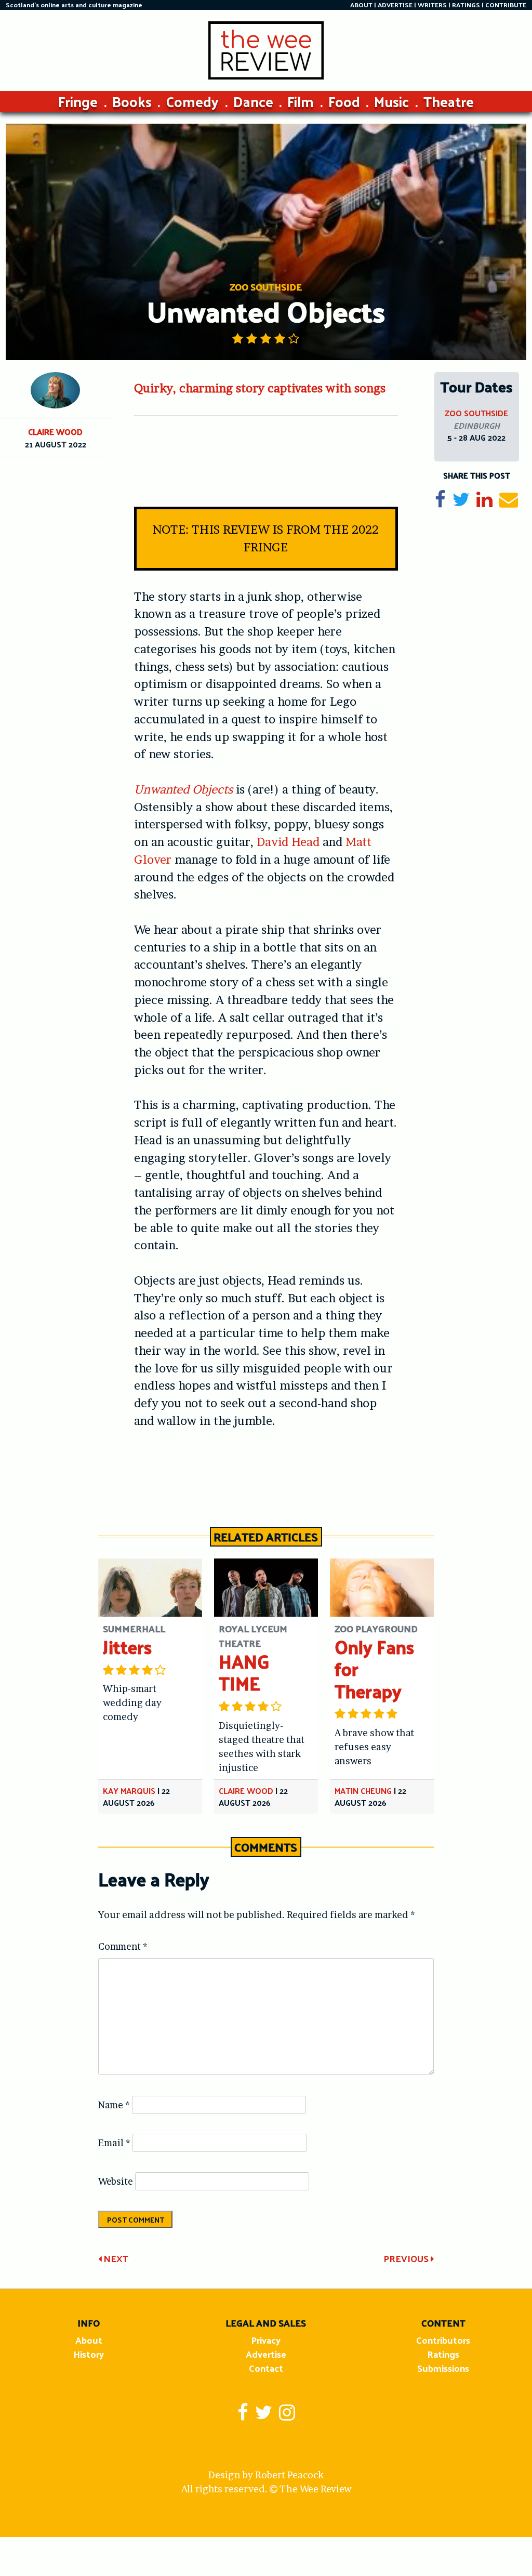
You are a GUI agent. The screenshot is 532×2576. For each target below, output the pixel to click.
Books (132, 101)
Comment (123, 1946)
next (115, 2258)
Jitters (127, 1647)
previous (407, 2258)
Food (344, 101)
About (89, 2340)
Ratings (443, 2354)
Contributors (443, 2340)
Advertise (266, 2354)
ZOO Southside (476, 413)
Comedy (192, 101)
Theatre (449, 101)
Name (114, 2105)
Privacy (266, 2340)
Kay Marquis (129, 1791)
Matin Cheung (363, 1791)
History (89, 2354)
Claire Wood (55, 432)
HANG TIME (244, 1672)
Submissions (443, 2368)
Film (301, 101)
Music (391, 101)
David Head (288, 842)
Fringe (78, 101)
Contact (266, 2368)
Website (116, 2181)
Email (114, 2143)
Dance (253, 101)
